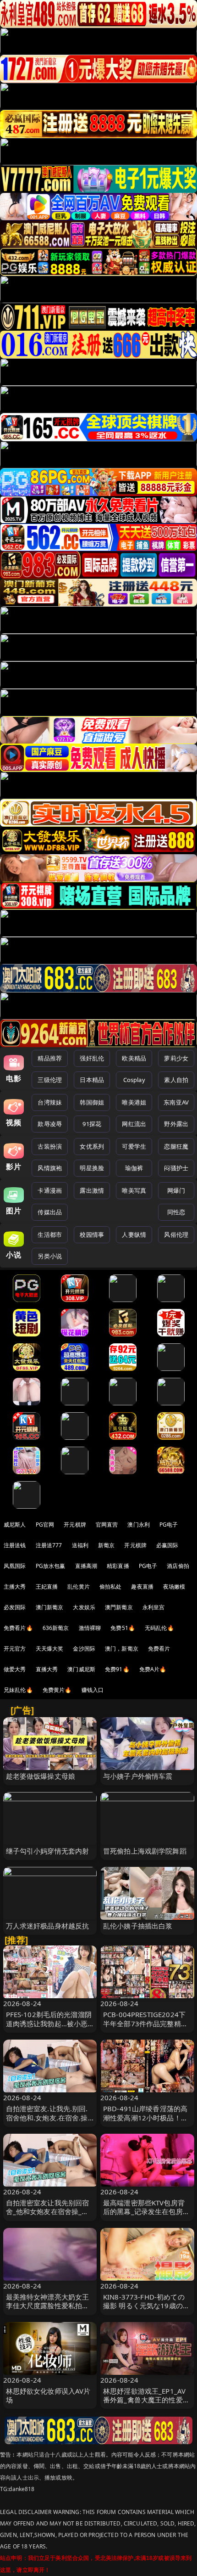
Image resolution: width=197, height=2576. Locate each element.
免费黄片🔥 (57, 1690)
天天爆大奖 (50, 1649)
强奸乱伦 (92, 1058)
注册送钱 (15, 1545)
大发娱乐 (84, 1607)
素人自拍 (176, 1080)
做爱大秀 (15, 1669)
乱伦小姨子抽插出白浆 (138, 1926)
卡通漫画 (50, 1190)
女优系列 (92, 1146)
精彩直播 (118, 1566)
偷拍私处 (111, 1587)
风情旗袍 (50, 1168)
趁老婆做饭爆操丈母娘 (41, 1776)
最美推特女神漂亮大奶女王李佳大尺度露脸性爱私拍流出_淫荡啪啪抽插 (48, 2305)
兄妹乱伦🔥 (18, 1690)
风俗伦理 (176, 1234)
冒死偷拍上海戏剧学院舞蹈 (145, 1851)
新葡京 (106, 1545)
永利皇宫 (154, 1607)
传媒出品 (50, 1212)
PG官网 (45, 1525)
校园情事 (92, 1234)
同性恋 (176, 1212)
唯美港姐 (134, 1102)
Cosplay (134, 1080)
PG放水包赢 (51, 1566)
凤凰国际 (15, 1566)
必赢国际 (167, 1545)
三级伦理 (50, 1080)
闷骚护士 (176, 1168)
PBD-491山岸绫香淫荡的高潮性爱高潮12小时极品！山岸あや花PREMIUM (145, 2117)
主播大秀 (15, 1587)
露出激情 (92, 1190)
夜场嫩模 (174, 1587)
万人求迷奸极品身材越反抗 (48, 1926)
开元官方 (15, 1649)
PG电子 (169, 1525)
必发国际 (15, 1607)
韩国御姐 (92, 1102)
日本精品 (92, 1080)
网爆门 (176, 1190)
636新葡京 (56, 1628)
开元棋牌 (75, 1525)
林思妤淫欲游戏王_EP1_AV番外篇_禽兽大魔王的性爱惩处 (146, 2400)
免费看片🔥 (18, 1628)
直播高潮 (86, 1566)
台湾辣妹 (50, 1102)
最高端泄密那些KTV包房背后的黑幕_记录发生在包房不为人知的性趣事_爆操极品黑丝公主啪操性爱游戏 (146, 2216)
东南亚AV (176, 1102)
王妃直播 (47, 1587)
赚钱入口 (93, 1690)
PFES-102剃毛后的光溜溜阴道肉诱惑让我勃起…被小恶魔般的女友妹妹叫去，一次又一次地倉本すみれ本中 (49, 2028)
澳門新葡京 (119, 1607)
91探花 (92, 1124)
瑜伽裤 (134, 1168)
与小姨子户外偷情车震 (138, 1776)
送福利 (80, 1545)
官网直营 (107, 1525)
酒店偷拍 (178, 1566)
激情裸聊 (90, 1628)
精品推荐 (50, 1058)
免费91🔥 (117, 1669)
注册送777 (49, 1545)
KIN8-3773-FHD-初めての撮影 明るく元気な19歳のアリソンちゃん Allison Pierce (147, 2305)
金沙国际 (84, 1649)
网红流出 (134, 1124)
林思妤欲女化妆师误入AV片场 (48, 2395)
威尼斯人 (15, 1525)
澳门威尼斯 (81, 1669)
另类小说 (50, 1256)
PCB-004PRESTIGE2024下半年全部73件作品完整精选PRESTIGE (145, 2023)
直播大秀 (47, 1669)
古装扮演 (50, 1146)
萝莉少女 (176, 1058)
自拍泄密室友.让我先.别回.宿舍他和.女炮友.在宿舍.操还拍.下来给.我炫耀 (47, 2117)
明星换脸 (92, 1168)
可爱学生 (134, 1146)
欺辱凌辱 (50, 1124)
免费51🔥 (123, 1628)
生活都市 (50, 1234)
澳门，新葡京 (122, 1649)
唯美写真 (134, 1190)
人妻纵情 (134, 1234)
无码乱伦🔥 (159, 1628)
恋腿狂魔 (176, 1146)
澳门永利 (139, 1525)
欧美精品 (134, 1058)
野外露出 (176, 1124)
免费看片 (159, 1649)
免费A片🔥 (153, 1669)
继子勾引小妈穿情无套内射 (48, 1851)
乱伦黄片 (79, 1587)
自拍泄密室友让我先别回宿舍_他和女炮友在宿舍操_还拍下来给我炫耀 (48, 2211)
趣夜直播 (142, 1587)
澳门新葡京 (50, 1607)
